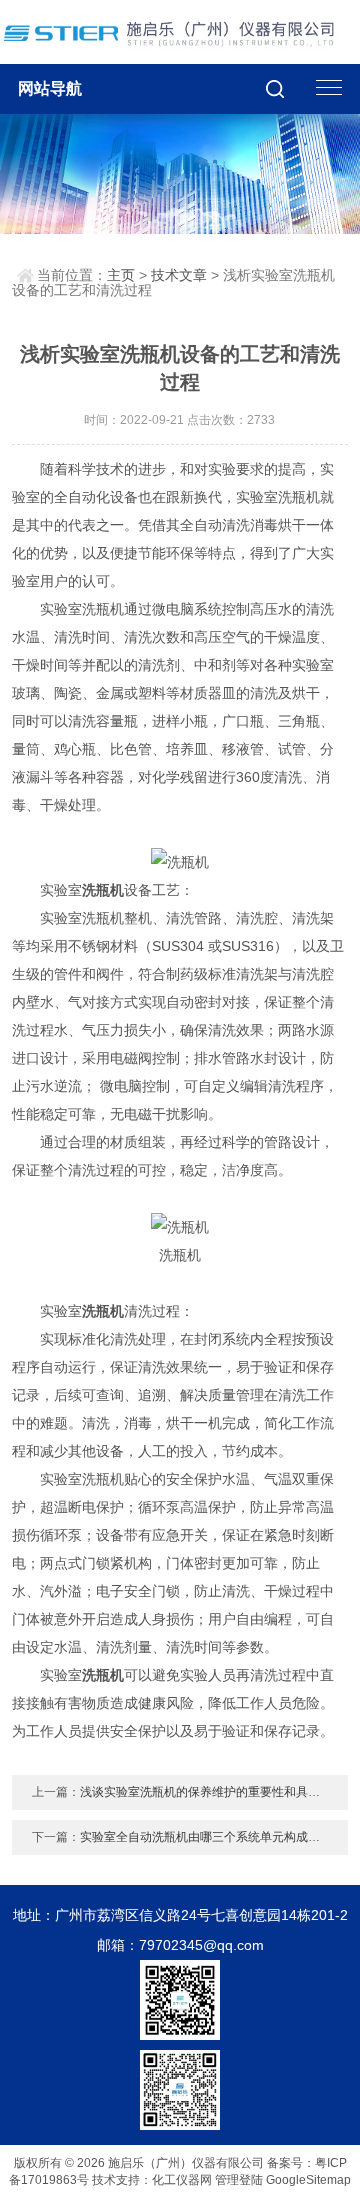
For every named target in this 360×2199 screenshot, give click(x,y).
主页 (121, 275)
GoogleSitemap (308, 2180)
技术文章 (179, 275)
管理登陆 (239, 2180)
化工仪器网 (182, 2180)
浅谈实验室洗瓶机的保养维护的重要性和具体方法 (212, 1792)
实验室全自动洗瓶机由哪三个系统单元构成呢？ (206, 1837)
